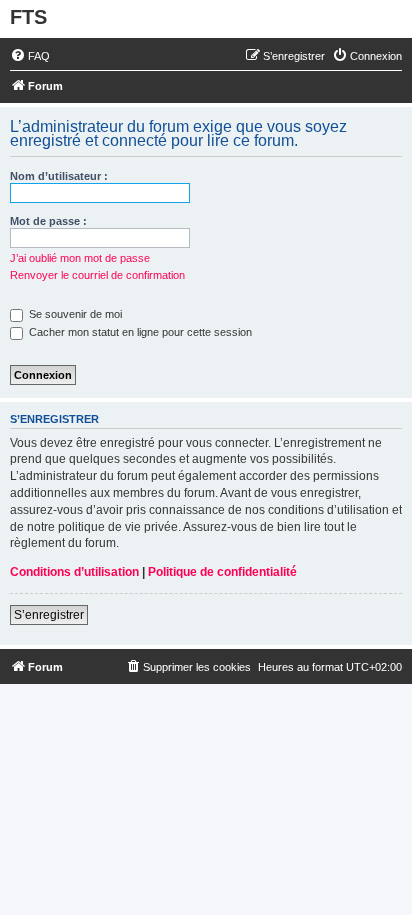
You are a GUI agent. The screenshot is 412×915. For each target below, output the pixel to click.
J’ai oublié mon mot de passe (80, 258)
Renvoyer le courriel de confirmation (97, 275)
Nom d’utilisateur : (59, 176)
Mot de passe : (48, 221)
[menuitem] (30, 56)
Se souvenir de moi (74, 314)
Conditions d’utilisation (74, 572)
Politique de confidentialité (222, 572)
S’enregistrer (49, 615)
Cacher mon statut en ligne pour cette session (139, 332)
